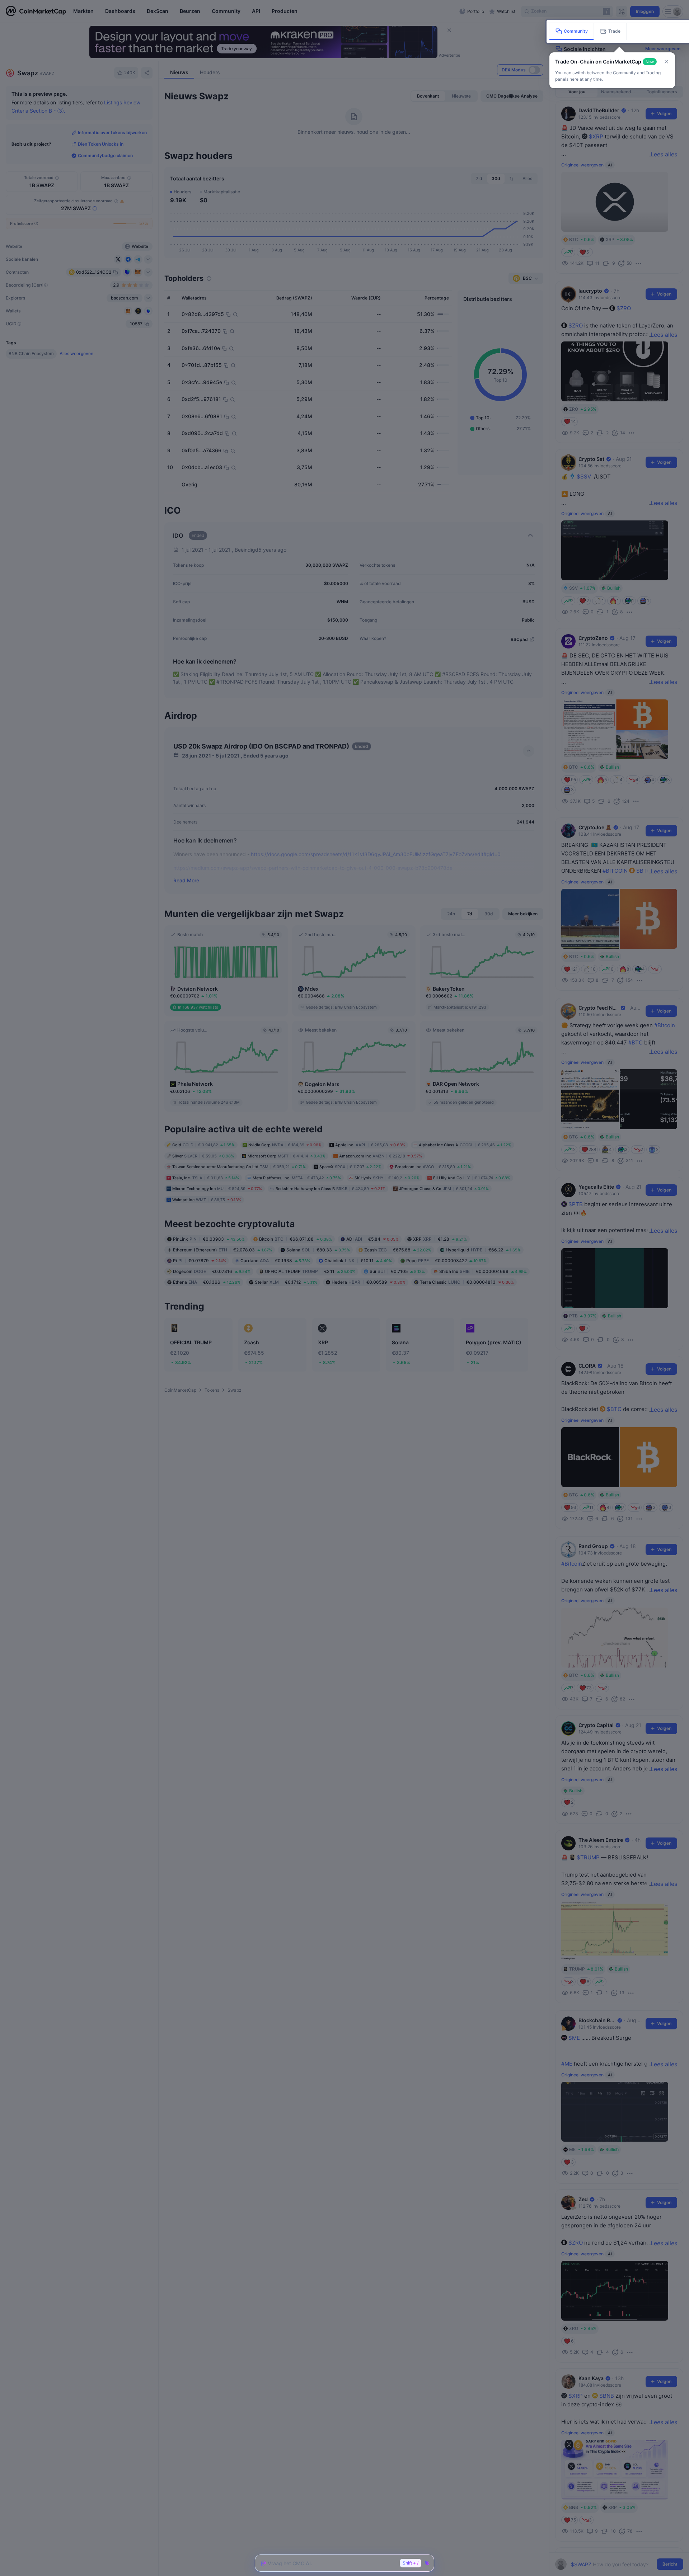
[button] (666, 62)
